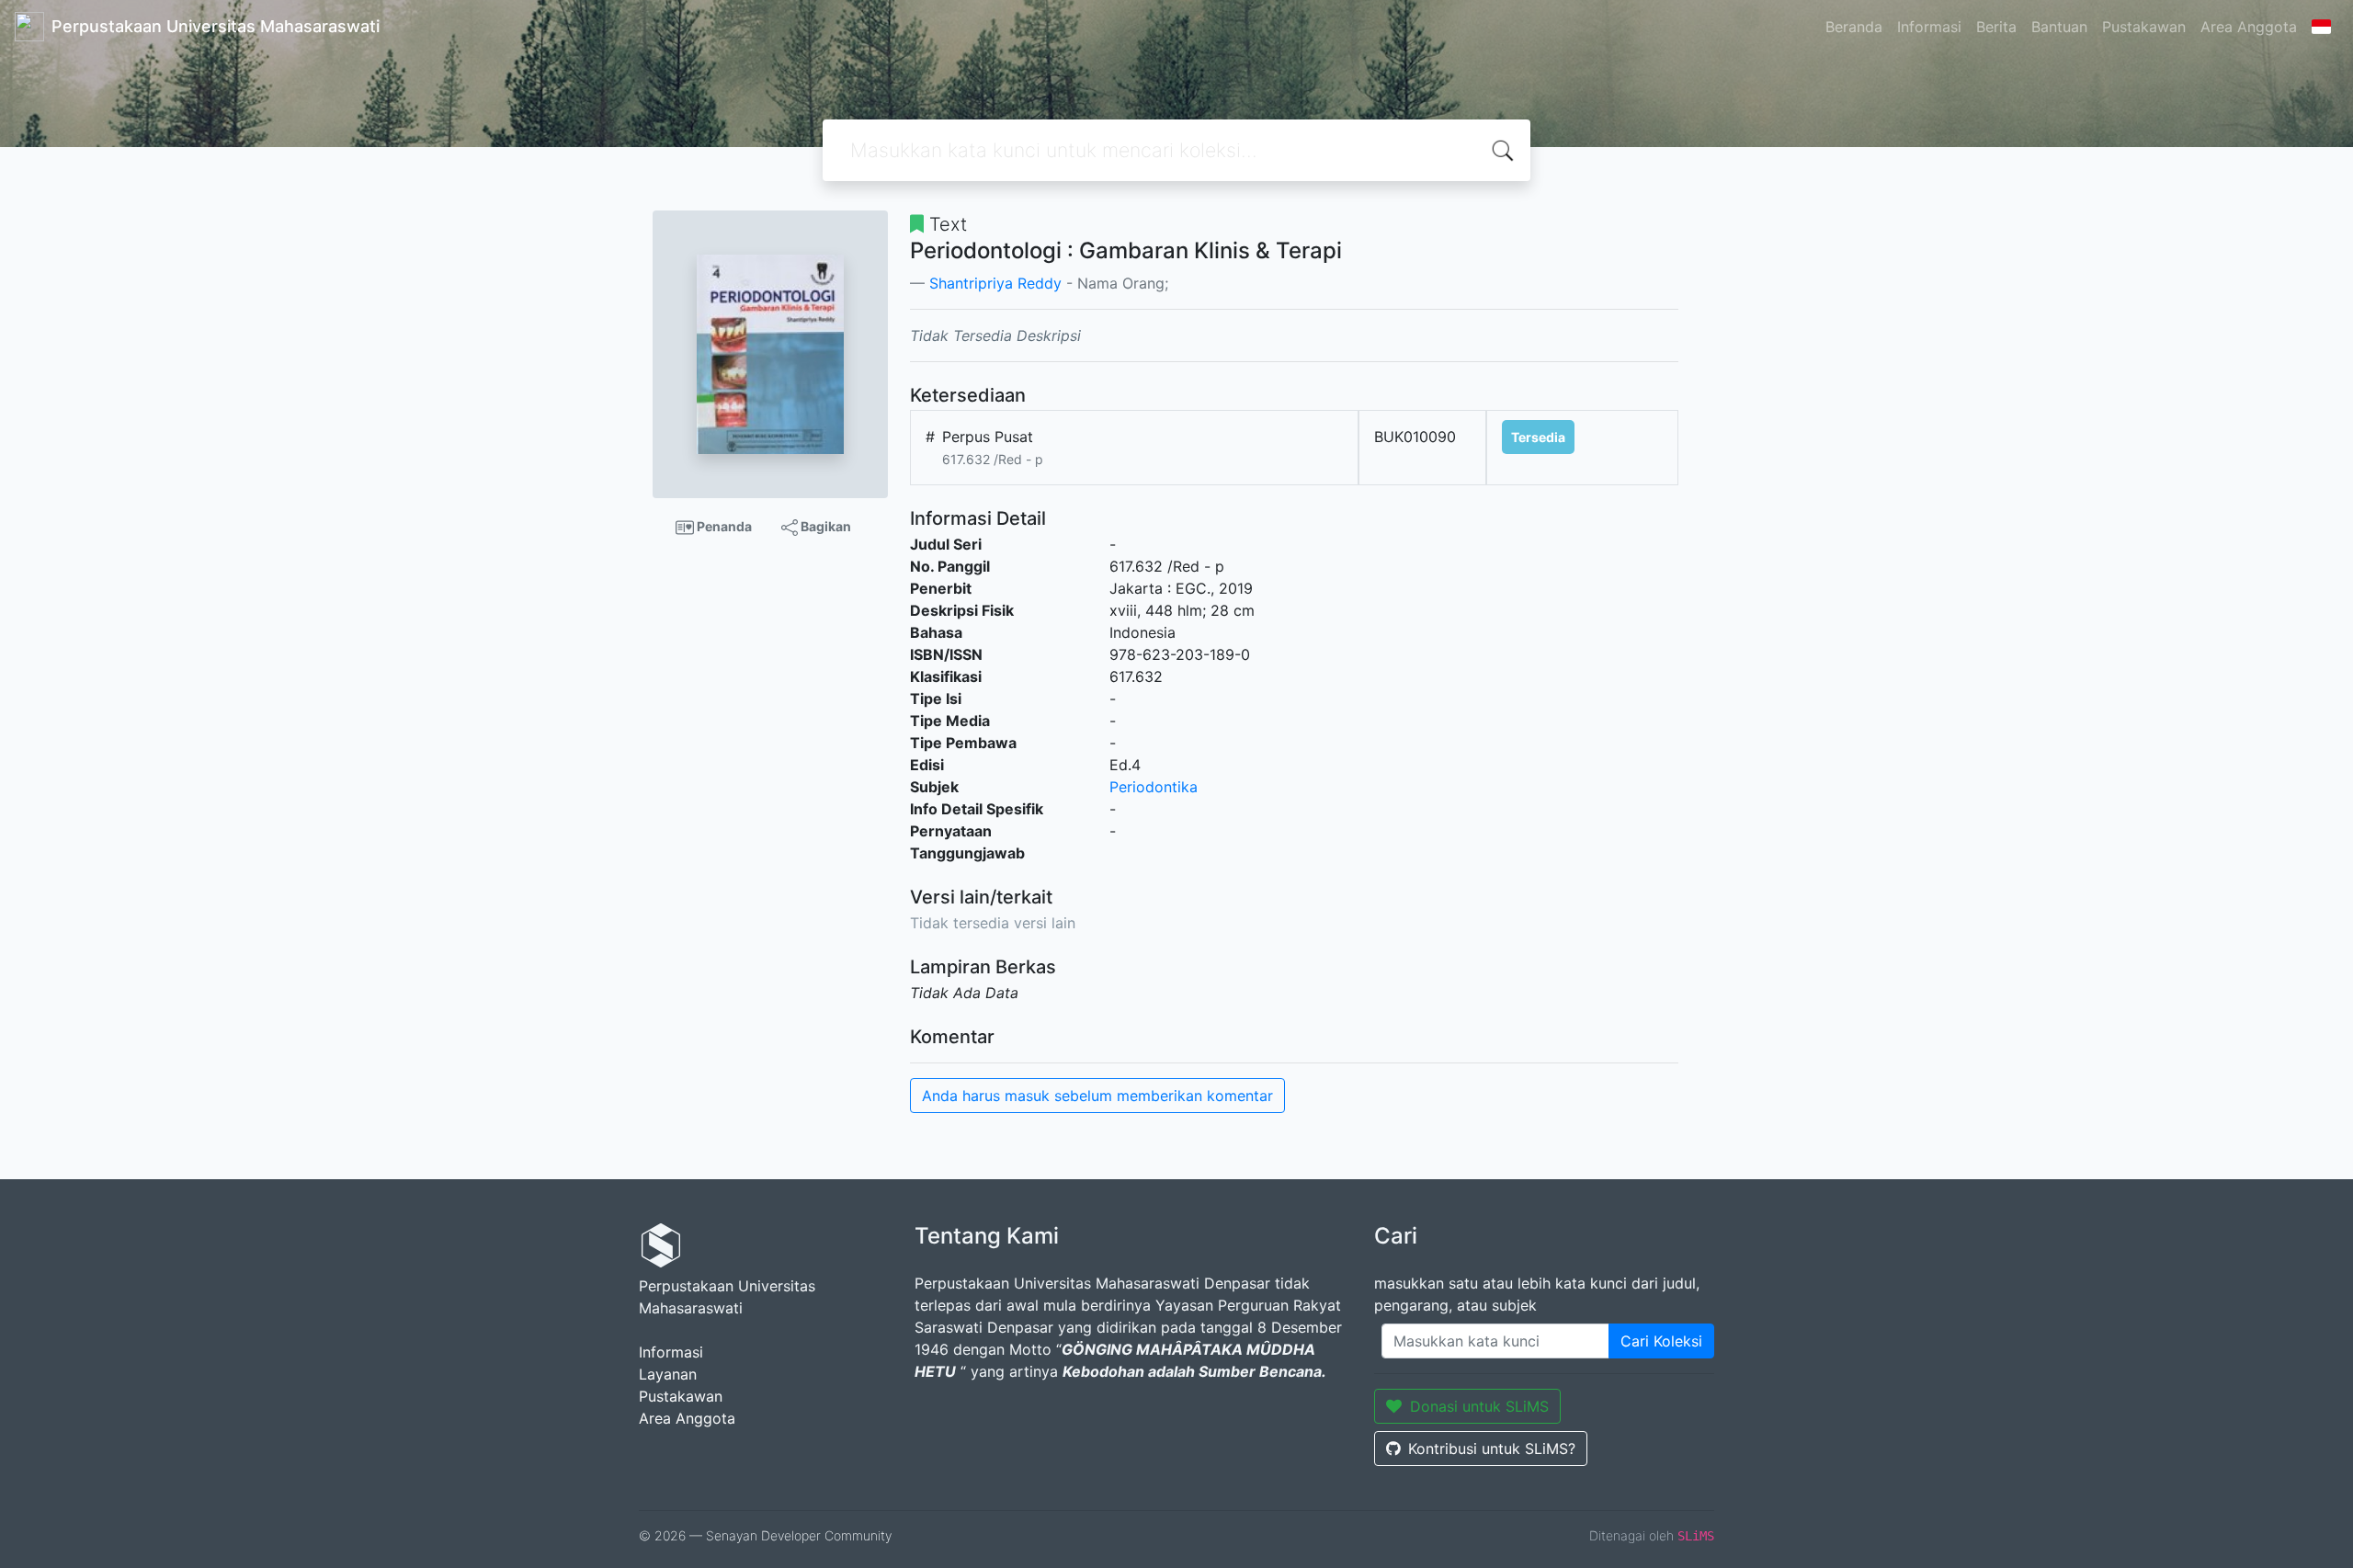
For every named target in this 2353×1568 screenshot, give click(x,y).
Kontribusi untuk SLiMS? (1492, 1449)
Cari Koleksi (1661, 1341)
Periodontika (1154, 787)
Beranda (1854, 27)
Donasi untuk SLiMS (1479, 1406)
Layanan (668, 1374)
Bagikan (824, 526)
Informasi (1929, 27)
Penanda (723, 526)
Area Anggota (2249, 27)
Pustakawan (2144, 27)
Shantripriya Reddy (995, 283)
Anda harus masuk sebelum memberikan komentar (1097, 1096)
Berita (1996, 27)
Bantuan (2059, 27)
